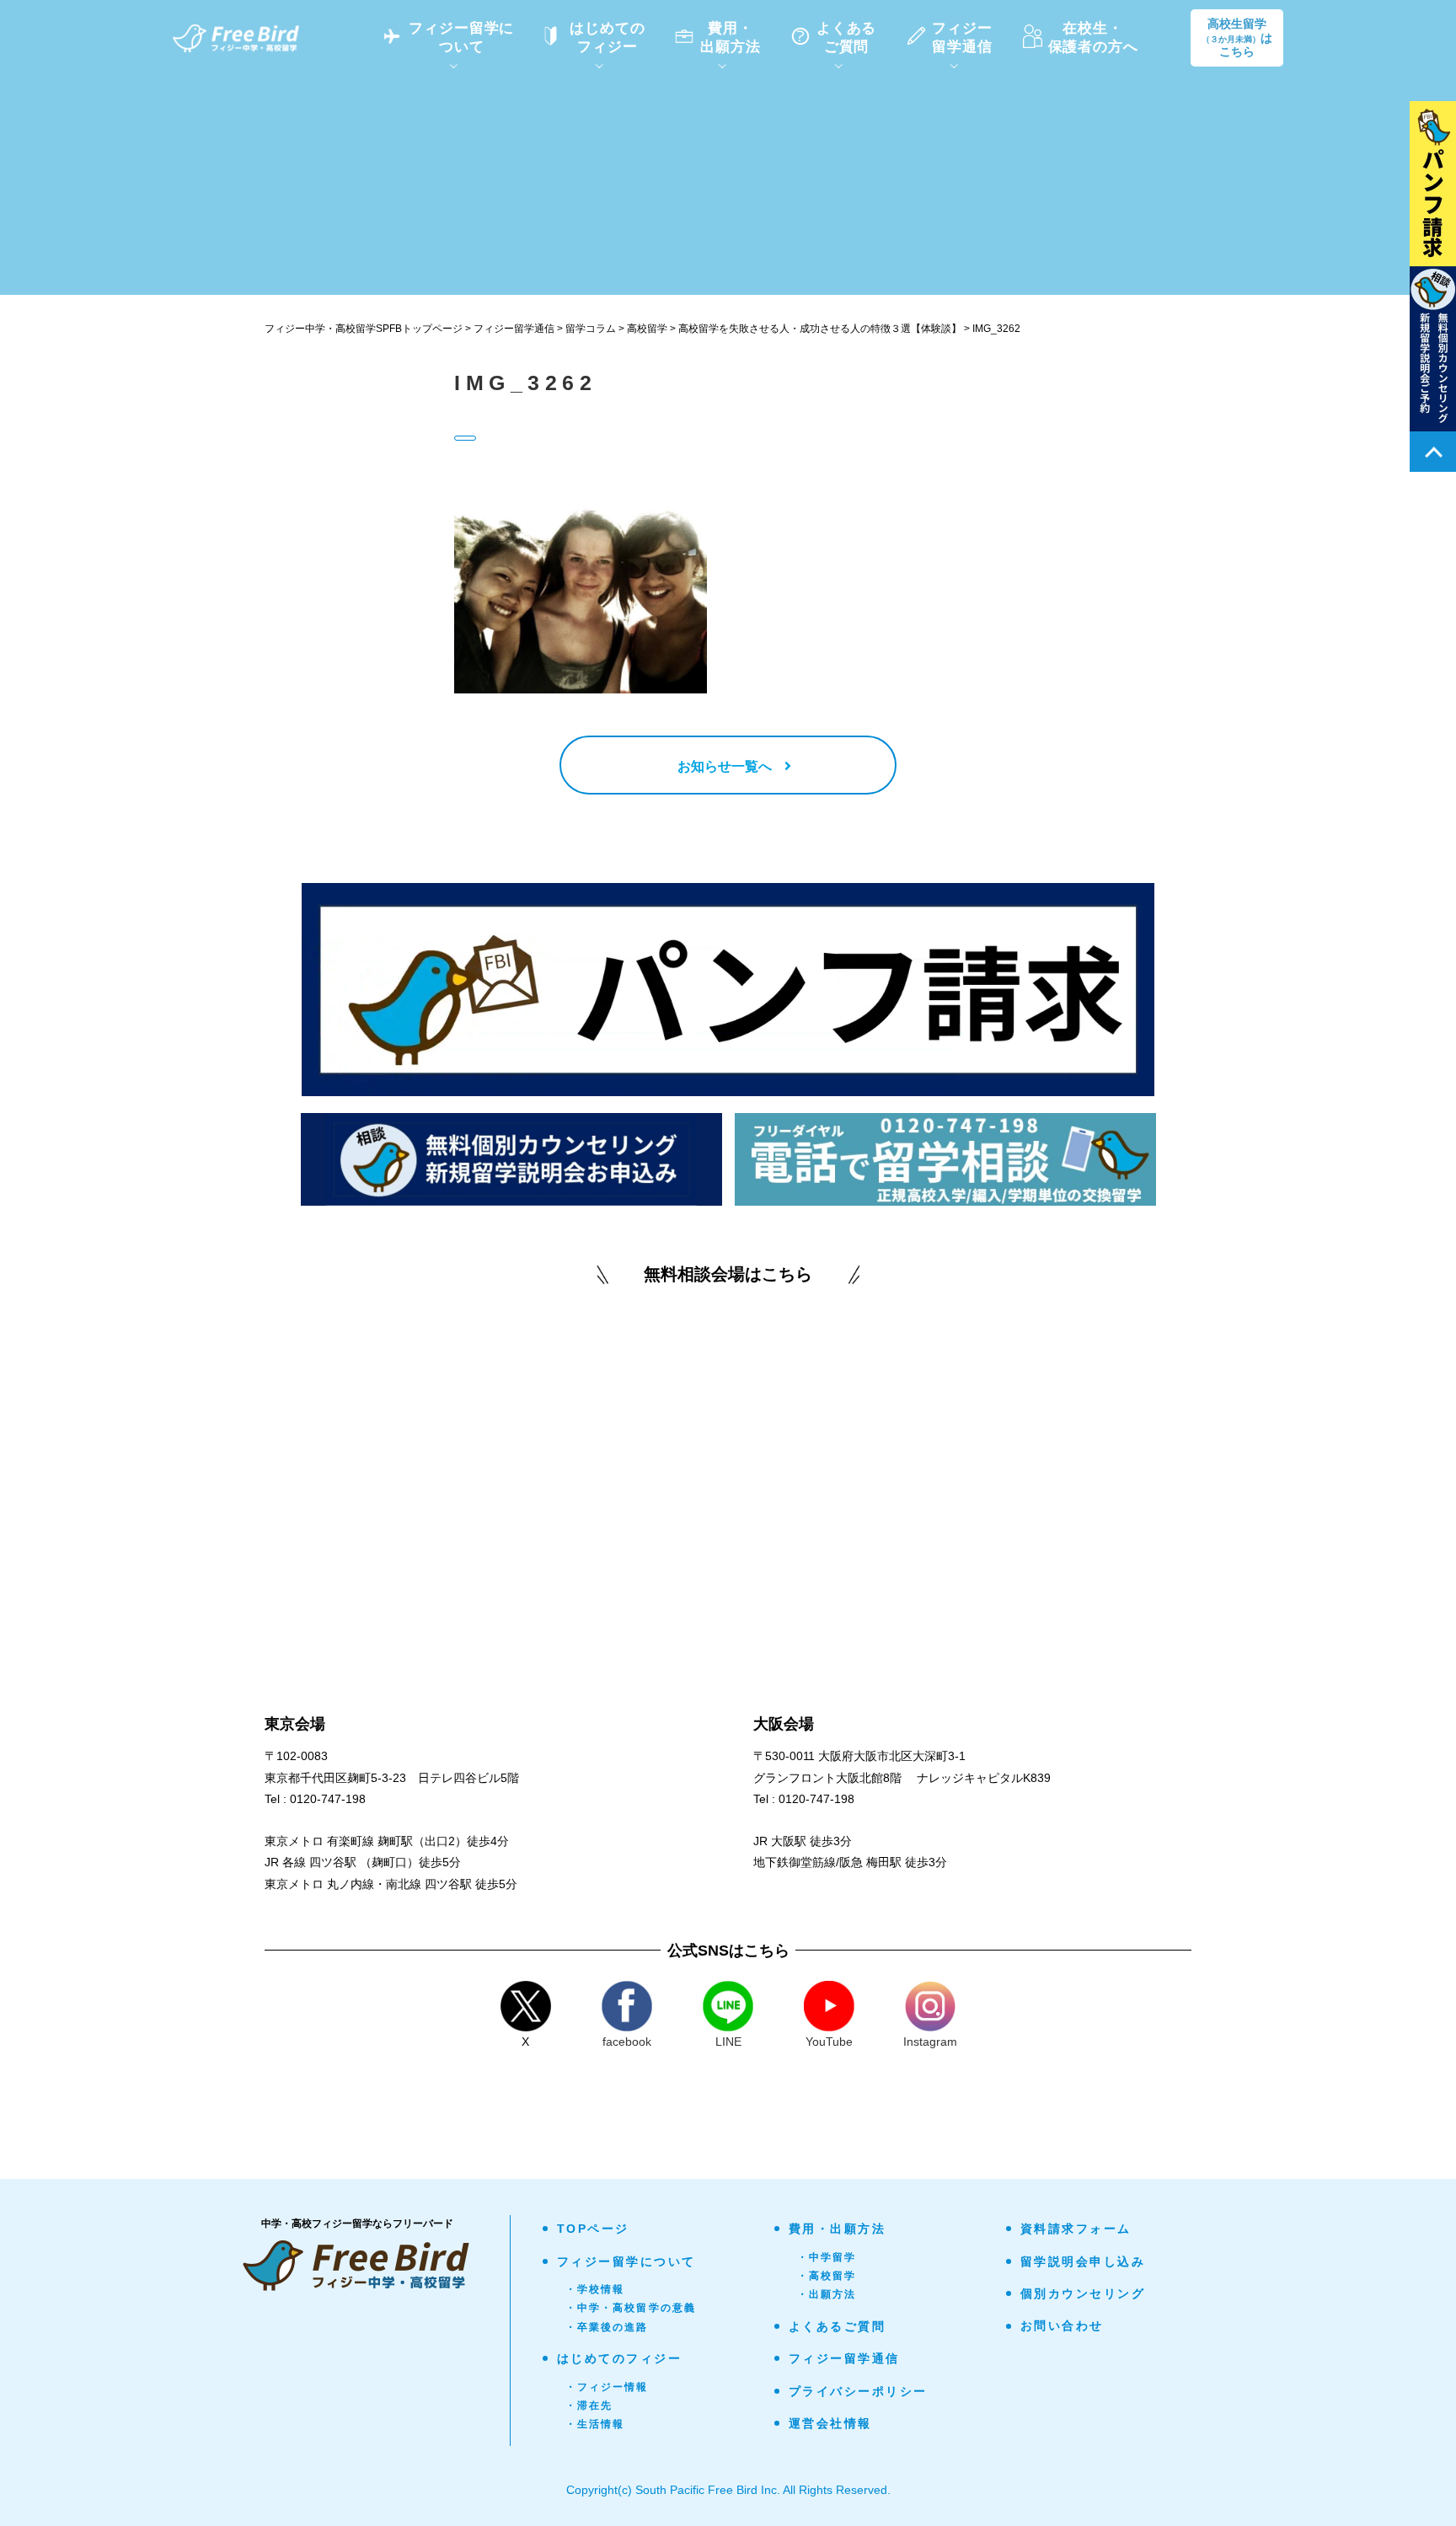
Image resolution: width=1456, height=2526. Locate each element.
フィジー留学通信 (844, 2358)
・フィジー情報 (607, 2387)
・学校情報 (595, 2289)
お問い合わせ (1062, 2325)
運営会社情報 (830, 2423)
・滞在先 (589, 2406)
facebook (627, 2042)
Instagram (930, 2042)
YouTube (829, 2042)
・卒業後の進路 (607, 2327)
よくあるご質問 (838, 2326)
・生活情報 (595, 2424)
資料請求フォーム (1076, 2229)
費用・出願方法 (838, 2229)
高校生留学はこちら (1237, 38)
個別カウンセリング (1083, 2293)
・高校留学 (827, 2276)
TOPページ (593, 2229)
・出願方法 (827, 2294)
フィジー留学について (626, 2261)
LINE (728, 2042)
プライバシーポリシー (858, 2391)
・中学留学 (827, 2257)
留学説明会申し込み (1083, 2261)
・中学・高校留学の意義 (631, 2308)
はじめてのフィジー (620, 2358)
